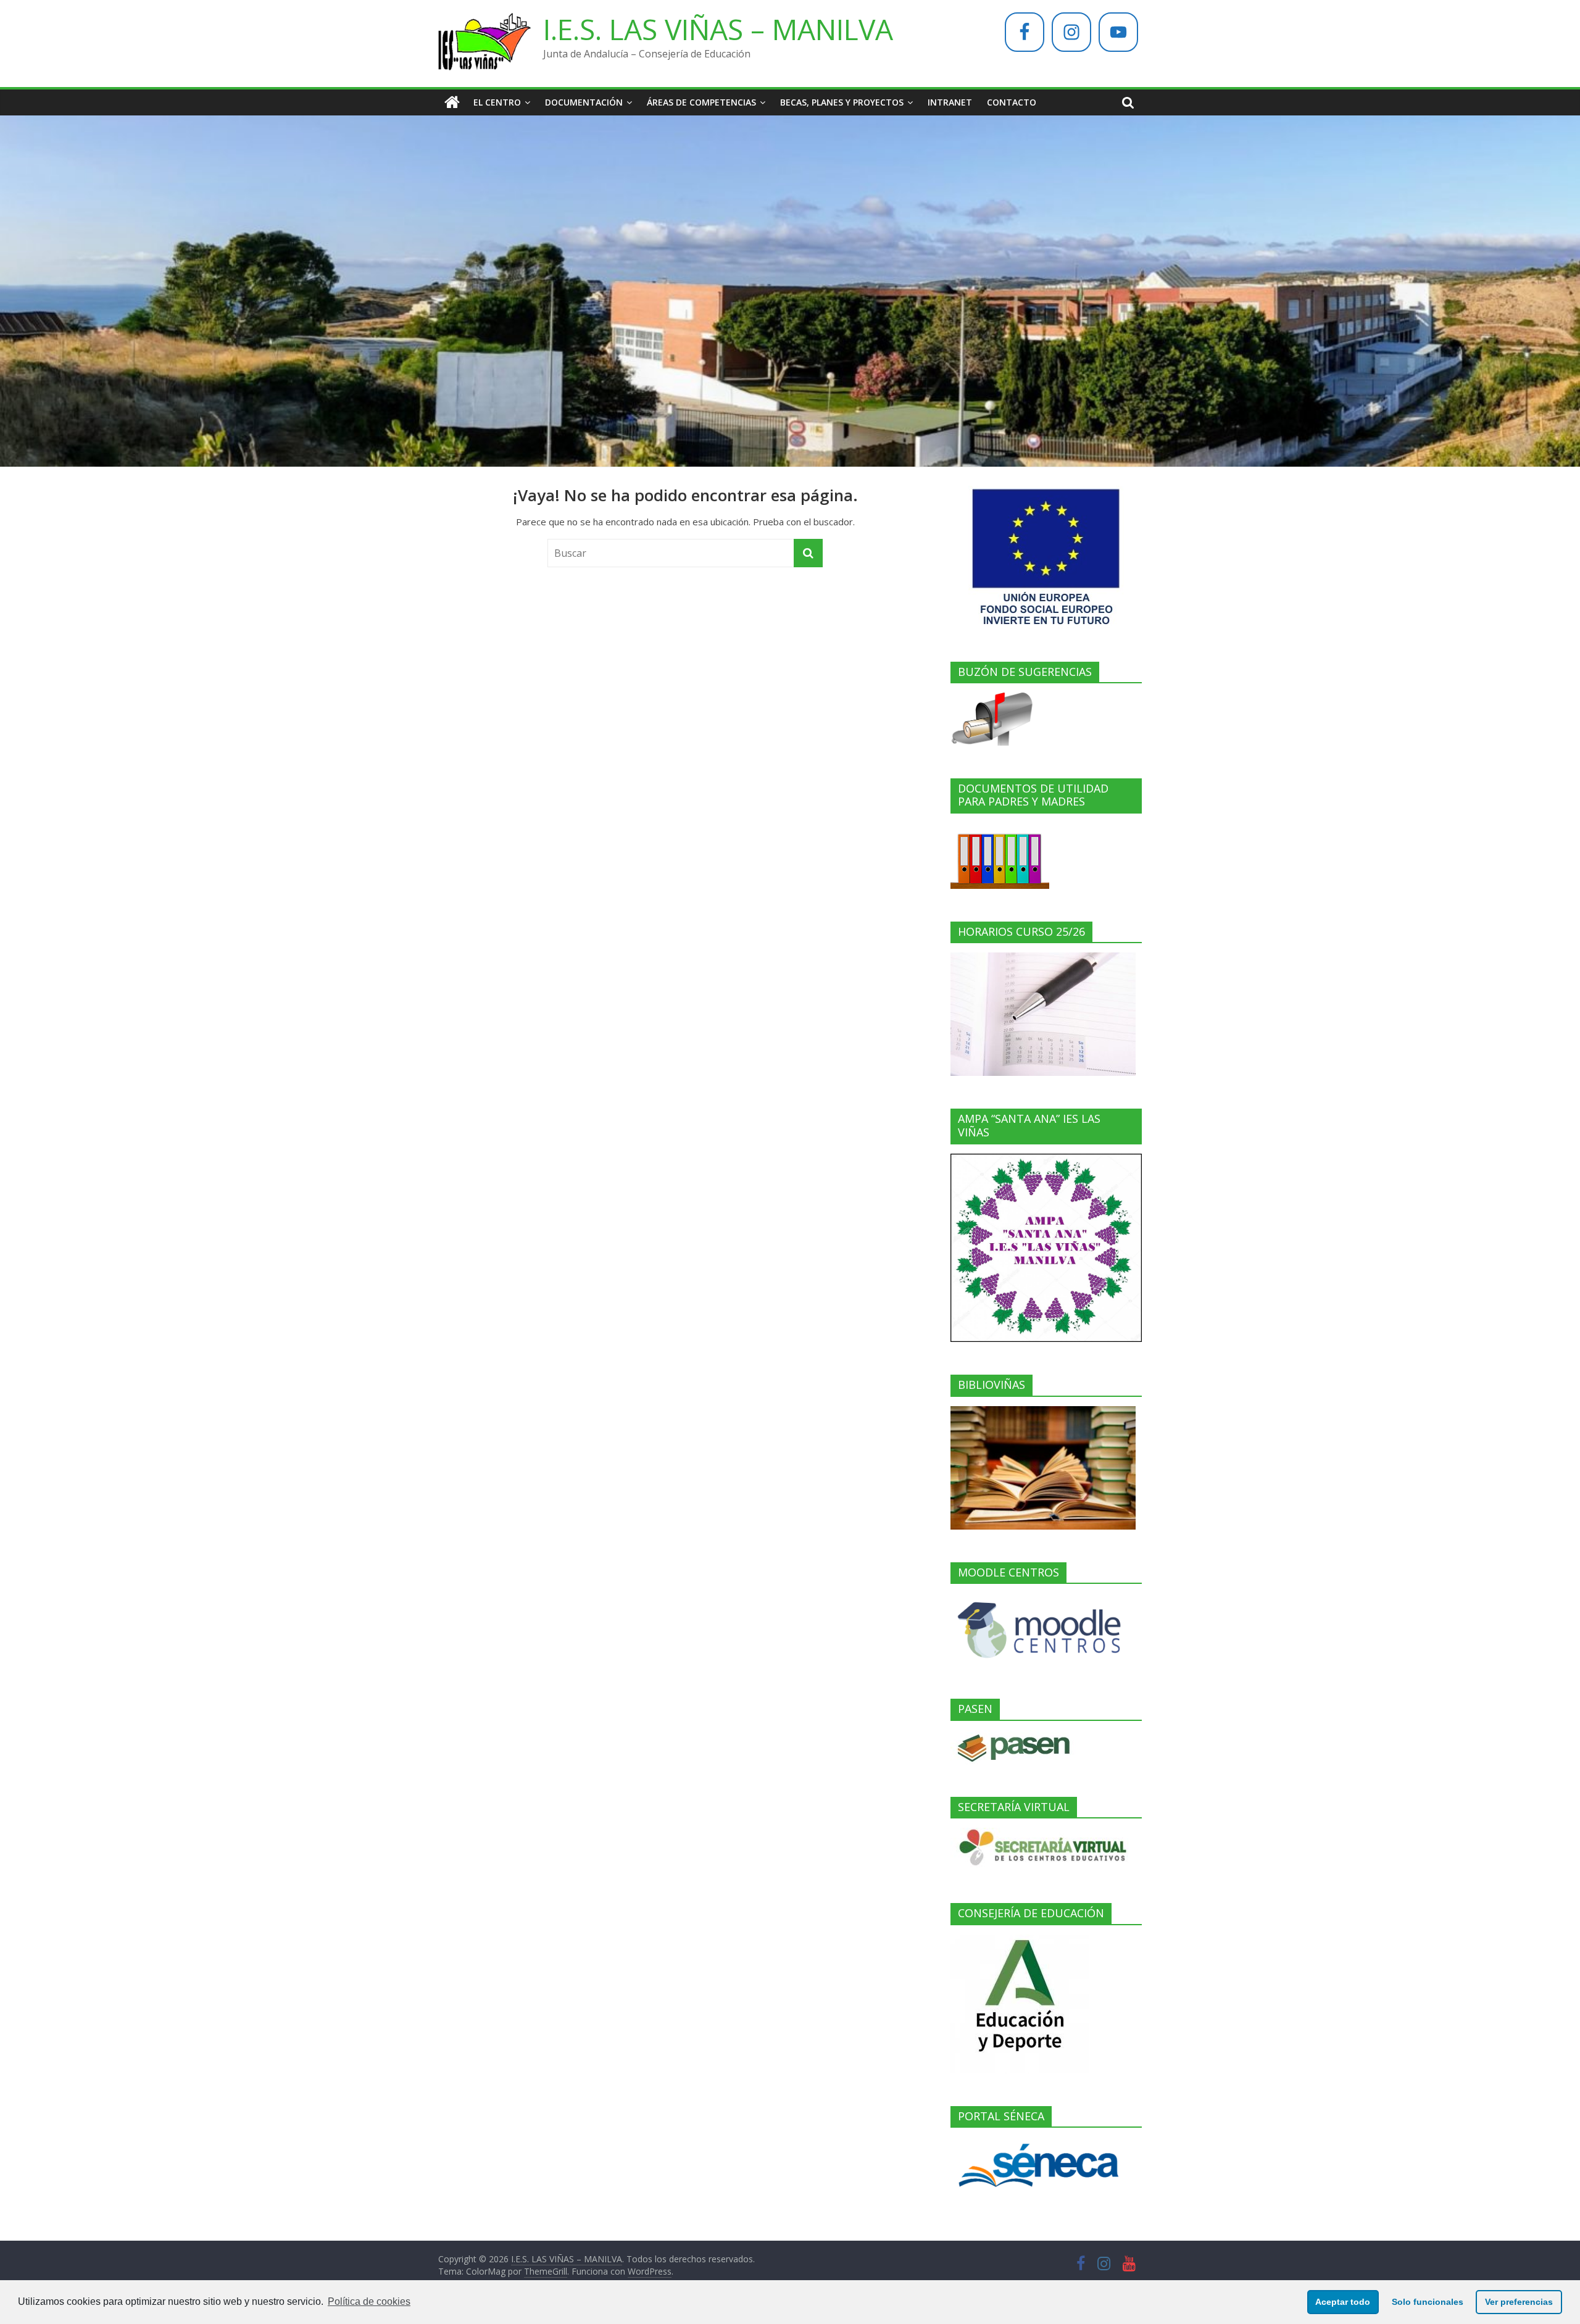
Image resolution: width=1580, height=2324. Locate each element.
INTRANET (950, 102)
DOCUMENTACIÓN (584, 102)
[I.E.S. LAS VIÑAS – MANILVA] (452, 102)
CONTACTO (1012, 102)
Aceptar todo (1343, 2302)
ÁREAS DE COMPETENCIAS (701, 102)
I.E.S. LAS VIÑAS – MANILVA (718, 29)
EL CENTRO (497, 102)
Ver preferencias (1519, 2302)
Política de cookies (369, 2301)
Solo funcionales (1428, 2302)
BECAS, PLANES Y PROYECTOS (842, 102)
